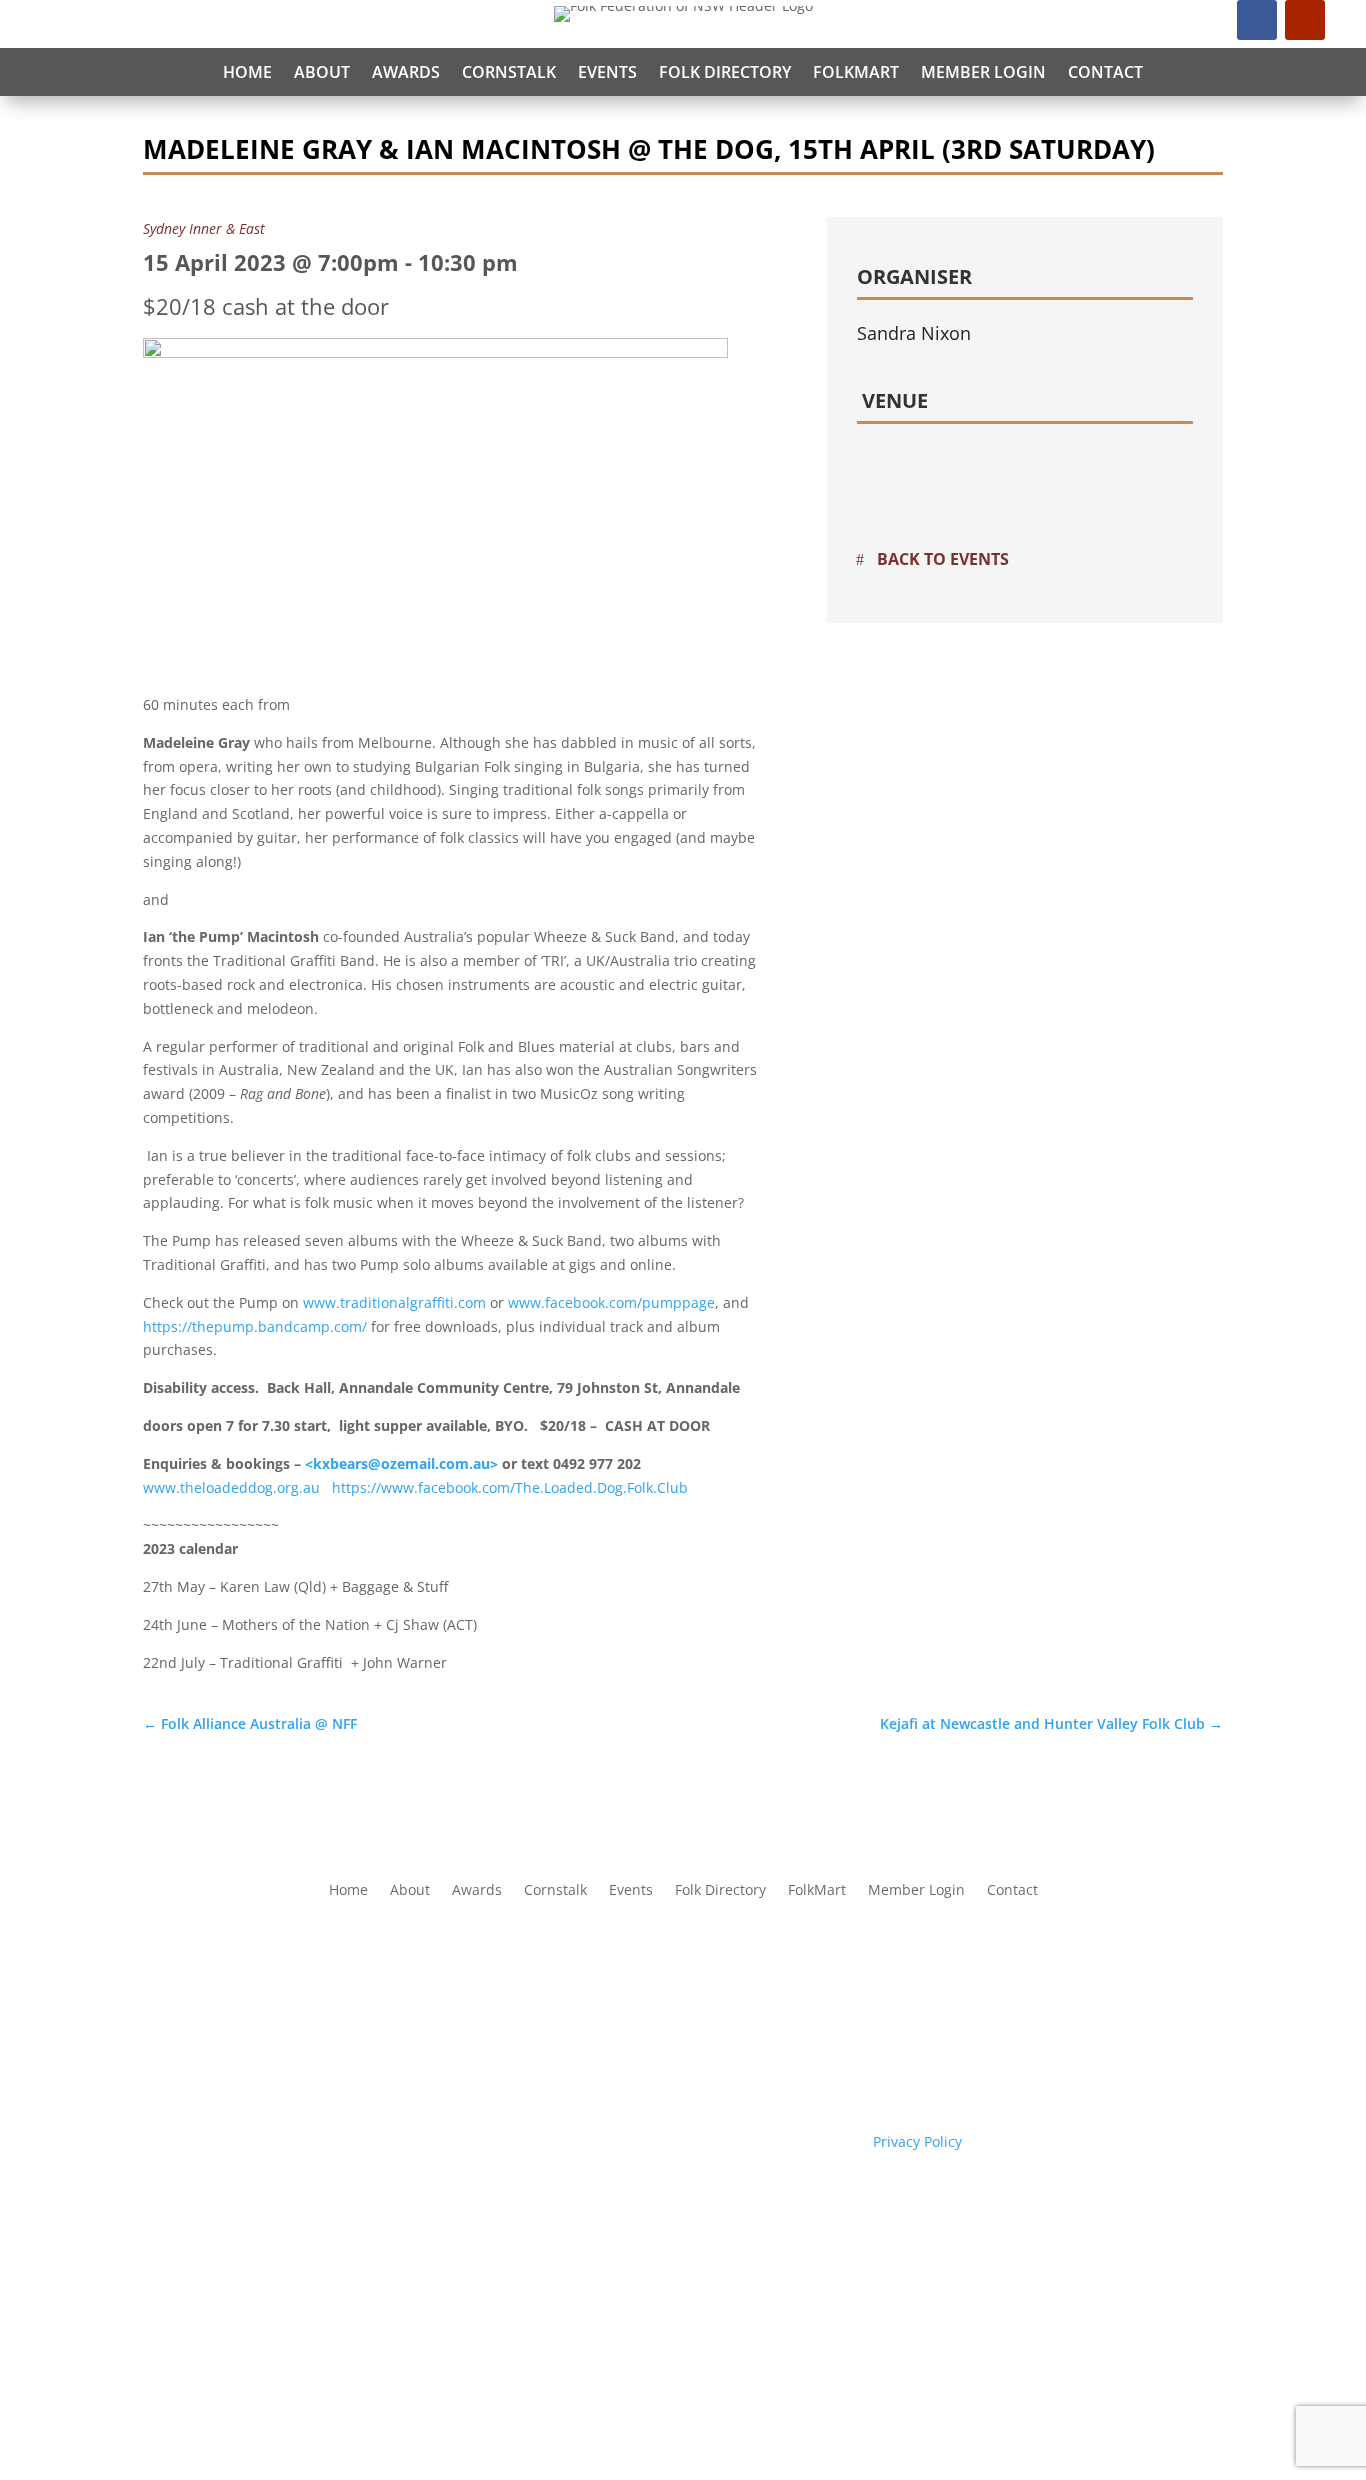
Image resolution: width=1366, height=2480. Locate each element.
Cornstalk (509, 72)
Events (607, 72)
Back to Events (943, 559)
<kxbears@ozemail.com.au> (401, 1463)
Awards (406, 72)
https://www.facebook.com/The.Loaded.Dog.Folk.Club (510, 1487)
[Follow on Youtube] (1305, 20)
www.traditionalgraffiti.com (394, 1302)
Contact (1105, 72)
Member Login (983, 72)
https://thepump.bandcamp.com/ (255, 1326)
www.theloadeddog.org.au (231, 1487)
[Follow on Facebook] (1257, 20)
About (322, 72)
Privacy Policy (917, 2141)
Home (247, 72)
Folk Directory (725, 72)
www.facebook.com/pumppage (611, 1302)
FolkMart (856, 72)
